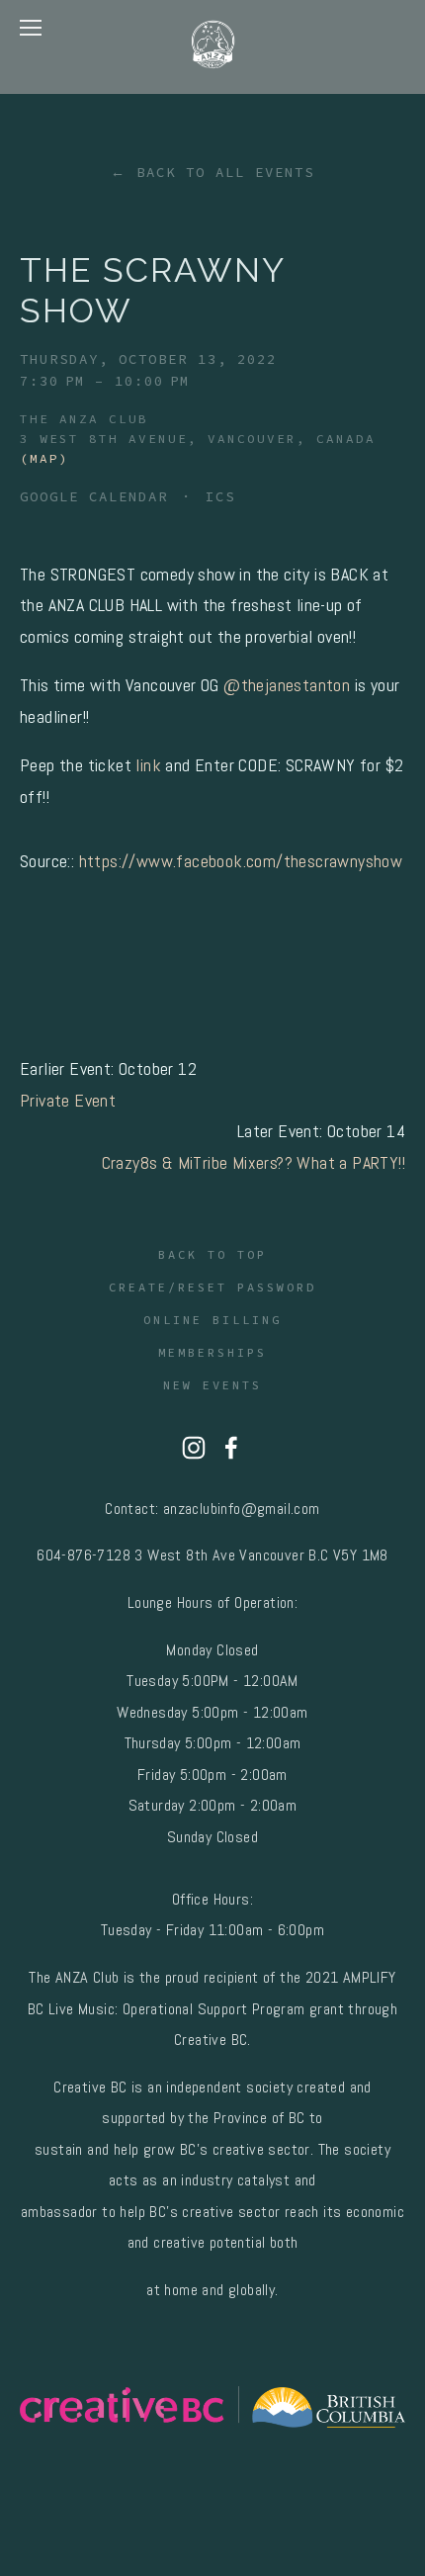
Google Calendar (94, 496)
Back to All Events (225, 172)
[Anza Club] (194, 1448)
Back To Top (212, 1254)
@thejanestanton (287, 685)
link (150, 765)
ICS (220, 496)
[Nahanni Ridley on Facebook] (231, 1448)
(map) (44, 458)
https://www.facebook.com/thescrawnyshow (241, 861)
